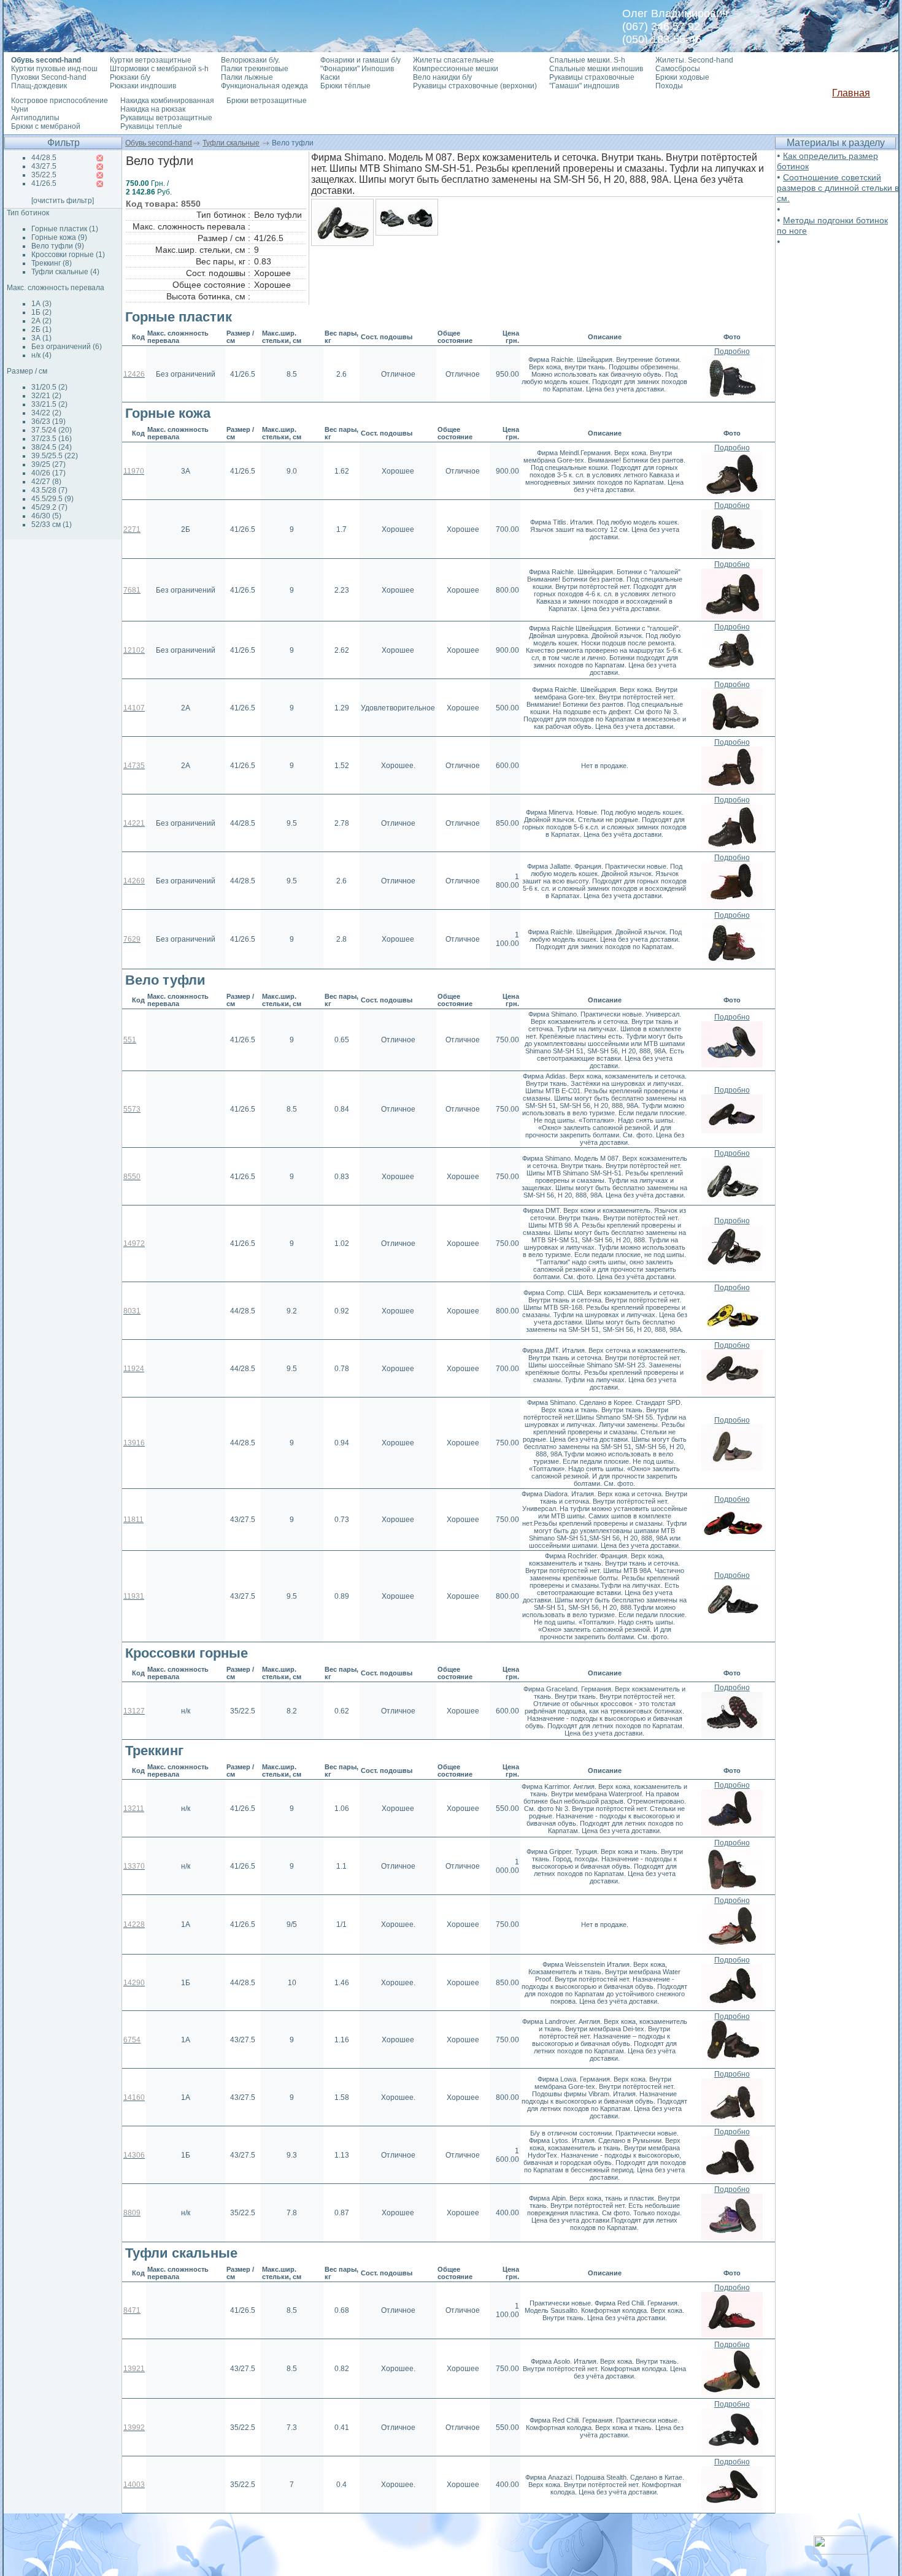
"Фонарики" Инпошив (357, 69)
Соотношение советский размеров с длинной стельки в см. (838, 188)
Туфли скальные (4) (65, 272)
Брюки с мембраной (46, 126)
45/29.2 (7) (49, 507)
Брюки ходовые (682, 77)
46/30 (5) (46, 516)
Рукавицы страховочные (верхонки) (475, 86)
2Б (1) (41, 329)
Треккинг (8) (52, 263)
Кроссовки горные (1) (68, 255)
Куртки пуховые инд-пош (54, 69)
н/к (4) (41, 355)
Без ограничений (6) (67, 347)
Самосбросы (678, 69)
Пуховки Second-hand (49, 77)
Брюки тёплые (345, 86)
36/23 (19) (48, 421)
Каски (330, 77)
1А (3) (41, 304)
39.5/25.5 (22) (55, 456)
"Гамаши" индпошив (584, 86)
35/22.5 (44, 175)
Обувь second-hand (159, 143)
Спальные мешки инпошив (596, 69)
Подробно (732, 352)
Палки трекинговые (255, 69)
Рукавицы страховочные (592, 77)
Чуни (20, 109)
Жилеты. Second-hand (694, 60)
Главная (851, 93)
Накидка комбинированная (167, 101)
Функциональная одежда (264, 86)
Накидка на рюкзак (153, 109)
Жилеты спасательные (453, 60)
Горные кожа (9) (59, 237)
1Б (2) (41, 312)
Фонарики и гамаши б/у (360, 60)
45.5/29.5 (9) (52, 499)
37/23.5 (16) (52, 439)
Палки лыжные (247, 77)
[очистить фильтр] (63, 201)
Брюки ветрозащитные (267, 101)
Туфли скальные (231, 143)
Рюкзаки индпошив (143, 86)
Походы (669, 86)
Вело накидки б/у (442, 77)
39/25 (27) (48, 464)
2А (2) (41, 321)
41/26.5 (44, 183)
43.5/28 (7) (49, 490)
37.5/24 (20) (52, 430)
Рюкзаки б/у (130, 77)
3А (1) (41, 338)
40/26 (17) (48, 473)
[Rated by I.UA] (841, 2551)
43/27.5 (44, 166)
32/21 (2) (46, 396)
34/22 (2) (46, 413)
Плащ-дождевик (39, 86)
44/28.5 (44, 158)
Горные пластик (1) (65, 229)
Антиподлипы (35, 118)
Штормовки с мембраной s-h (159, 69)
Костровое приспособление (60, 101)
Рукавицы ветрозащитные (166, 118)
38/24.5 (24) (52, 447)
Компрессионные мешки (456, 69)
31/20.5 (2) (49, 387)
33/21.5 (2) (49, 404)
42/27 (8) (46, 482)
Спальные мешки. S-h (587, 60)
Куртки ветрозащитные (151, 60)
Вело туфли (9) (58, 246)
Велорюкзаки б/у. (250, 60)
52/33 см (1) (52, 525)
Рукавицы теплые (151, 126)
